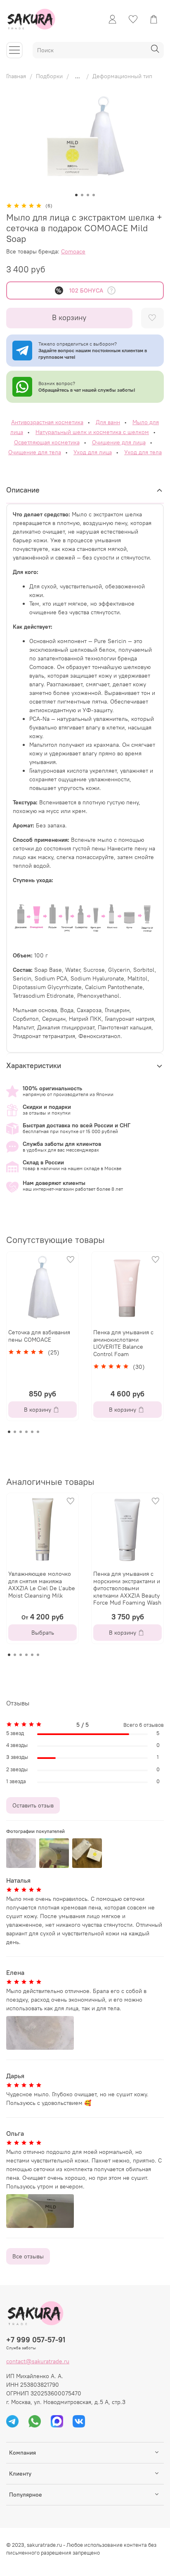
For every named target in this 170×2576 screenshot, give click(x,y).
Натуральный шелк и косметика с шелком (92, 432)
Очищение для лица (119, 442)
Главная (16, 76)
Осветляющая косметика (47, 442)
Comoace (73, 251)
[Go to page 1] (9, 1432)
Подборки (49, 76)
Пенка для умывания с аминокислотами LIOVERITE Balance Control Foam (123, 1343)
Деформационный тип (122, 76)
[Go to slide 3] (88, 195)
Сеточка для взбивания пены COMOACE (39, 1336)
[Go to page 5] (32, 1432)
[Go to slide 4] (94, 195)
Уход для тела (143, 452)
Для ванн (108, 422)
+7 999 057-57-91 (36, 2340)
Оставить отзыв (33, 1805)
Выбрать (43, 1633)
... (78, 76)
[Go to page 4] (26, 1432)
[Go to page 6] (38, 1432)
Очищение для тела (35, 452)
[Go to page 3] (21, 1432)
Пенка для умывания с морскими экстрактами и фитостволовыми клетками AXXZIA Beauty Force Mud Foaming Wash (127, 1588)
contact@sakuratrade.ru (38, 2361)
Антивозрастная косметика (47, 422)
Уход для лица (93, 452)
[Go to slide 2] (82, 195)
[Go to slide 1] (76, 195)
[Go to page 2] (15, 1432)
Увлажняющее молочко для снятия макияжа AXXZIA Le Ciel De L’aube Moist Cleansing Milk (42, 1585)
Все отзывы (28, 2256)
